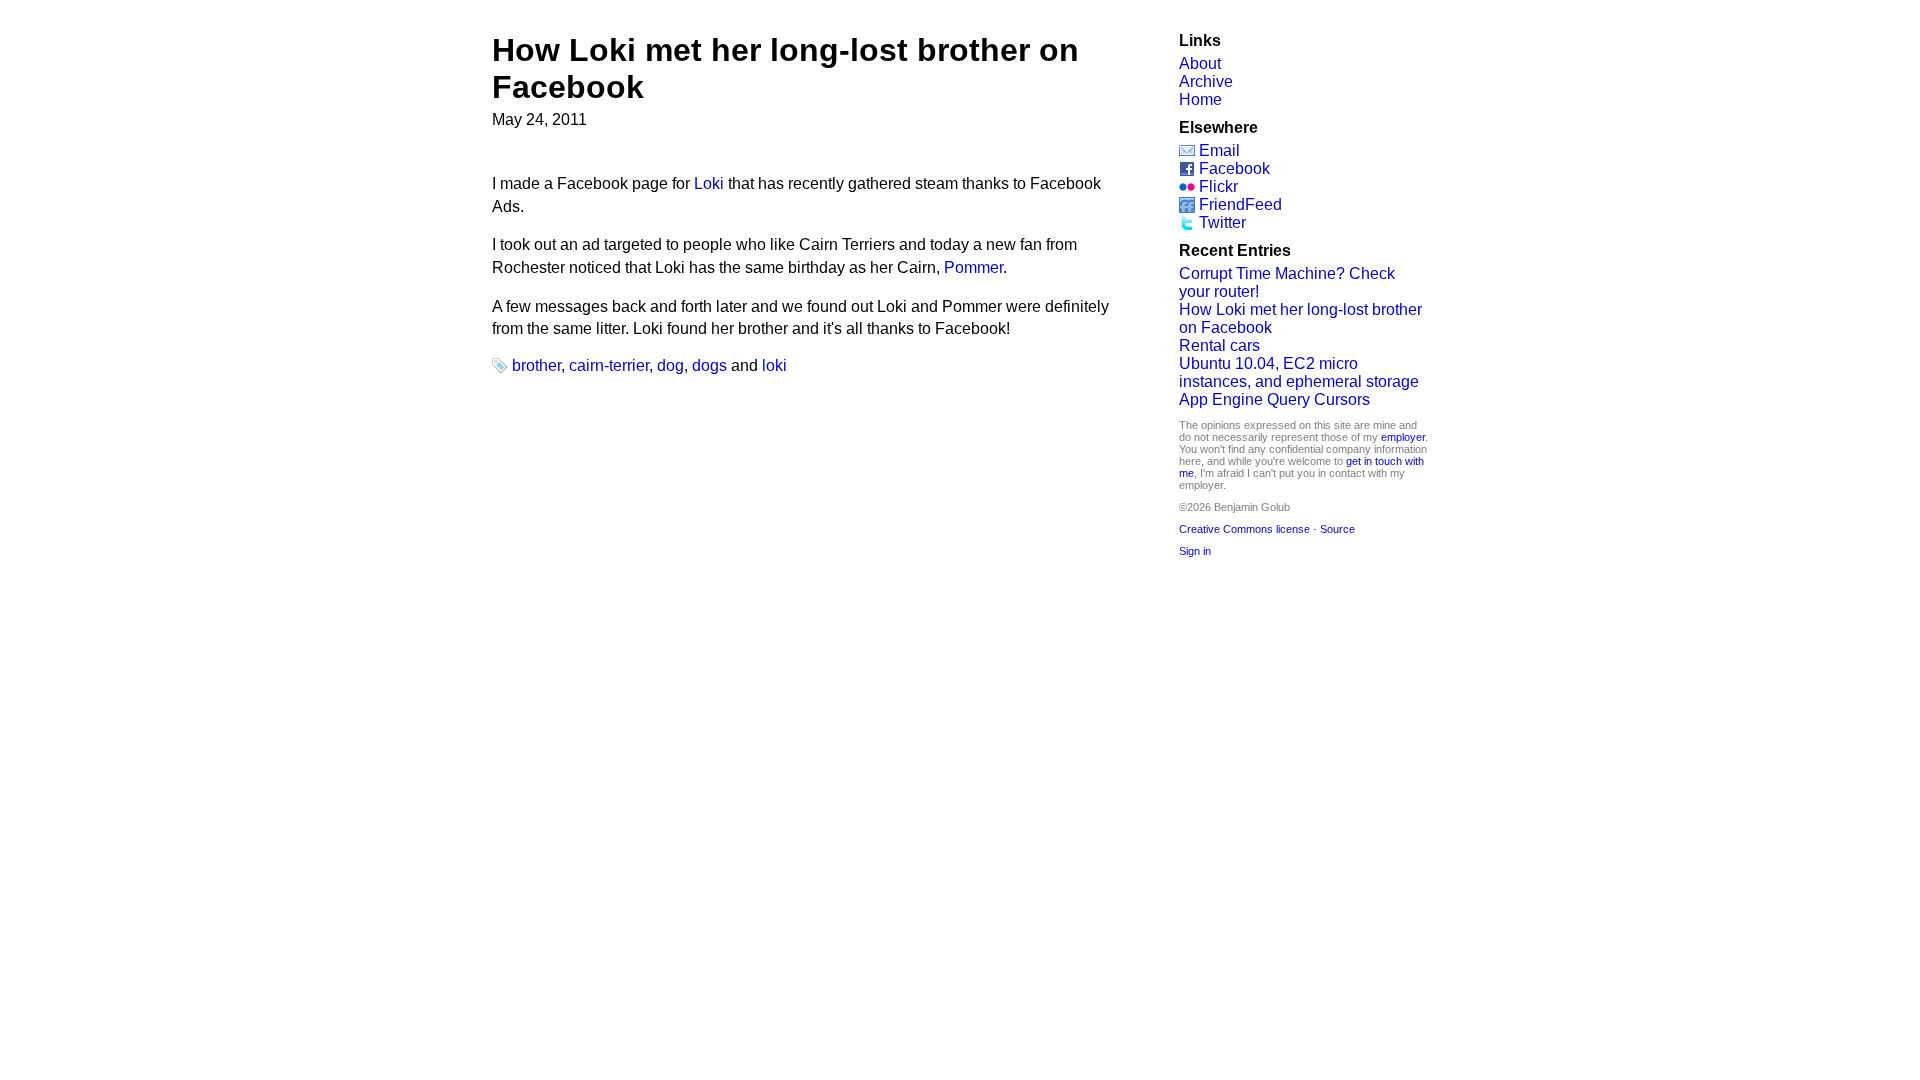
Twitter (1222, 222)
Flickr (1218, 186)
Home (1200, 99)
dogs (709, 365)
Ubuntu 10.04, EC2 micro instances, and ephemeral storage (1299, 372)
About (1200, 63)
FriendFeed (1240, 204)
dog (670, 365)
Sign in (1195, 551)
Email (1219, 150)
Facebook (1234, 168)
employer (1403, 437)
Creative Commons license (1244, 529)
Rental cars (1219, 345)
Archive (1206, 81)
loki (774, 365)
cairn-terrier (609, 365)
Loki (709, 183)
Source (1337, 529)
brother (536, 365)
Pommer (973, 267)
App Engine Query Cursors (1274, 399)
